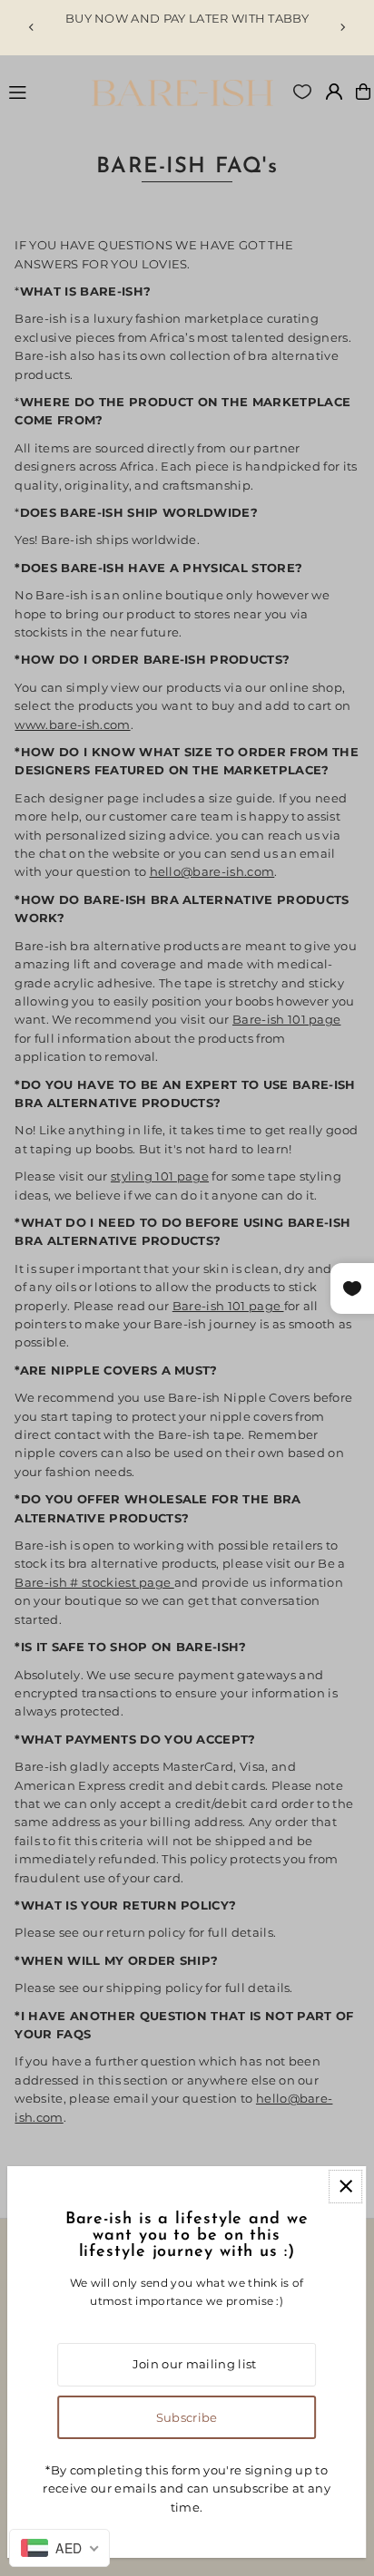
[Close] (345, 2187)
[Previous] (32, 27)
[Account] (334, 92)
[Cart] (363, 92)
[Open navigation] (44, 91)
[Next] (342, 27)
